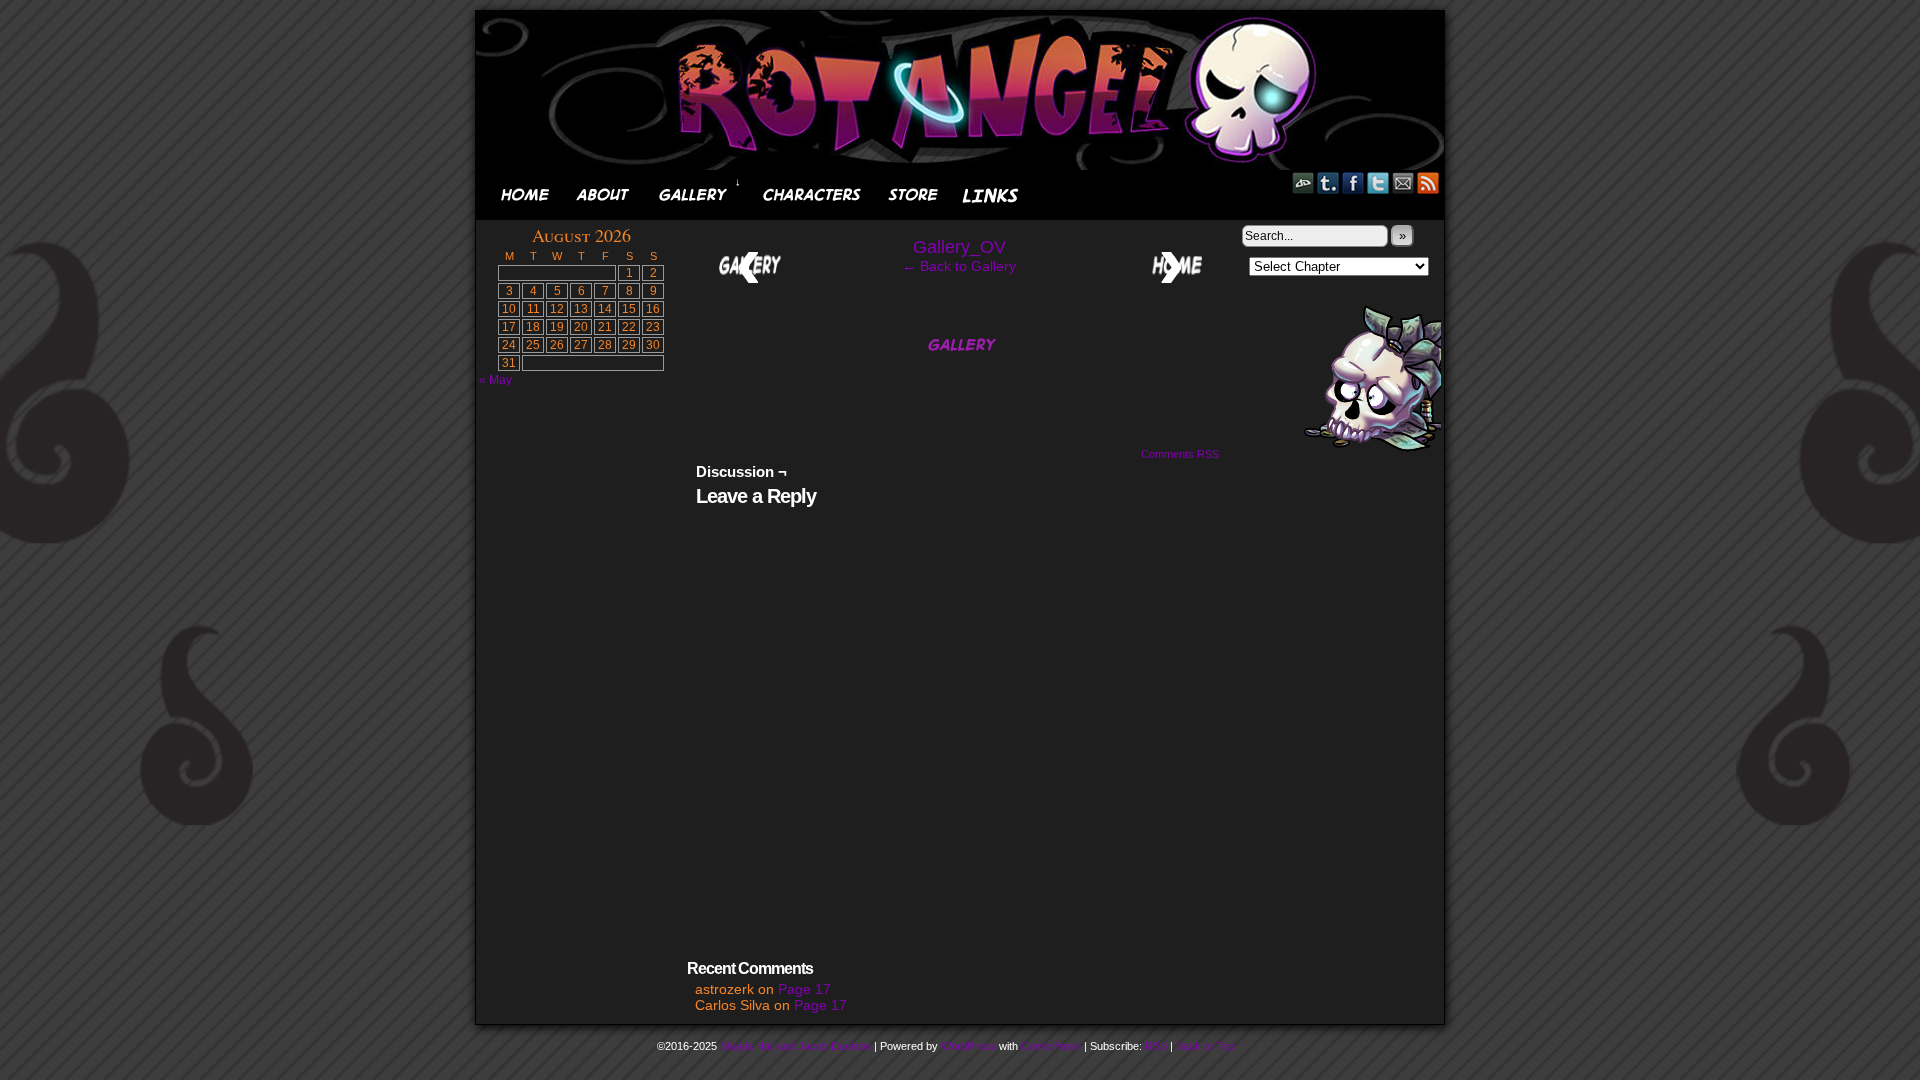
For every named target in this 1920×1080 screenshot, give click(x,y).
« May (495, 380)
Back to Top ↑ (1209, 1046)
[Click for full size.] (960, 365)
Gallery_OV (959, 247)
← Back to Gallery (959, 266)
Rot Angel (966, 90)
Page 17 (804, 989)
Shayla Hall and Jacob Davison (795, 1046)
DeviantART (1303, 182)
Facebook (1353, 182)
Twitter (1378, 182)
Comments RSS (1180, 454)
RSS (1428, 182)
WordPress (968, 1046)
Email (1403, 182)
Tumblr (1328, 182)
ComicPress (1051, 1046)
